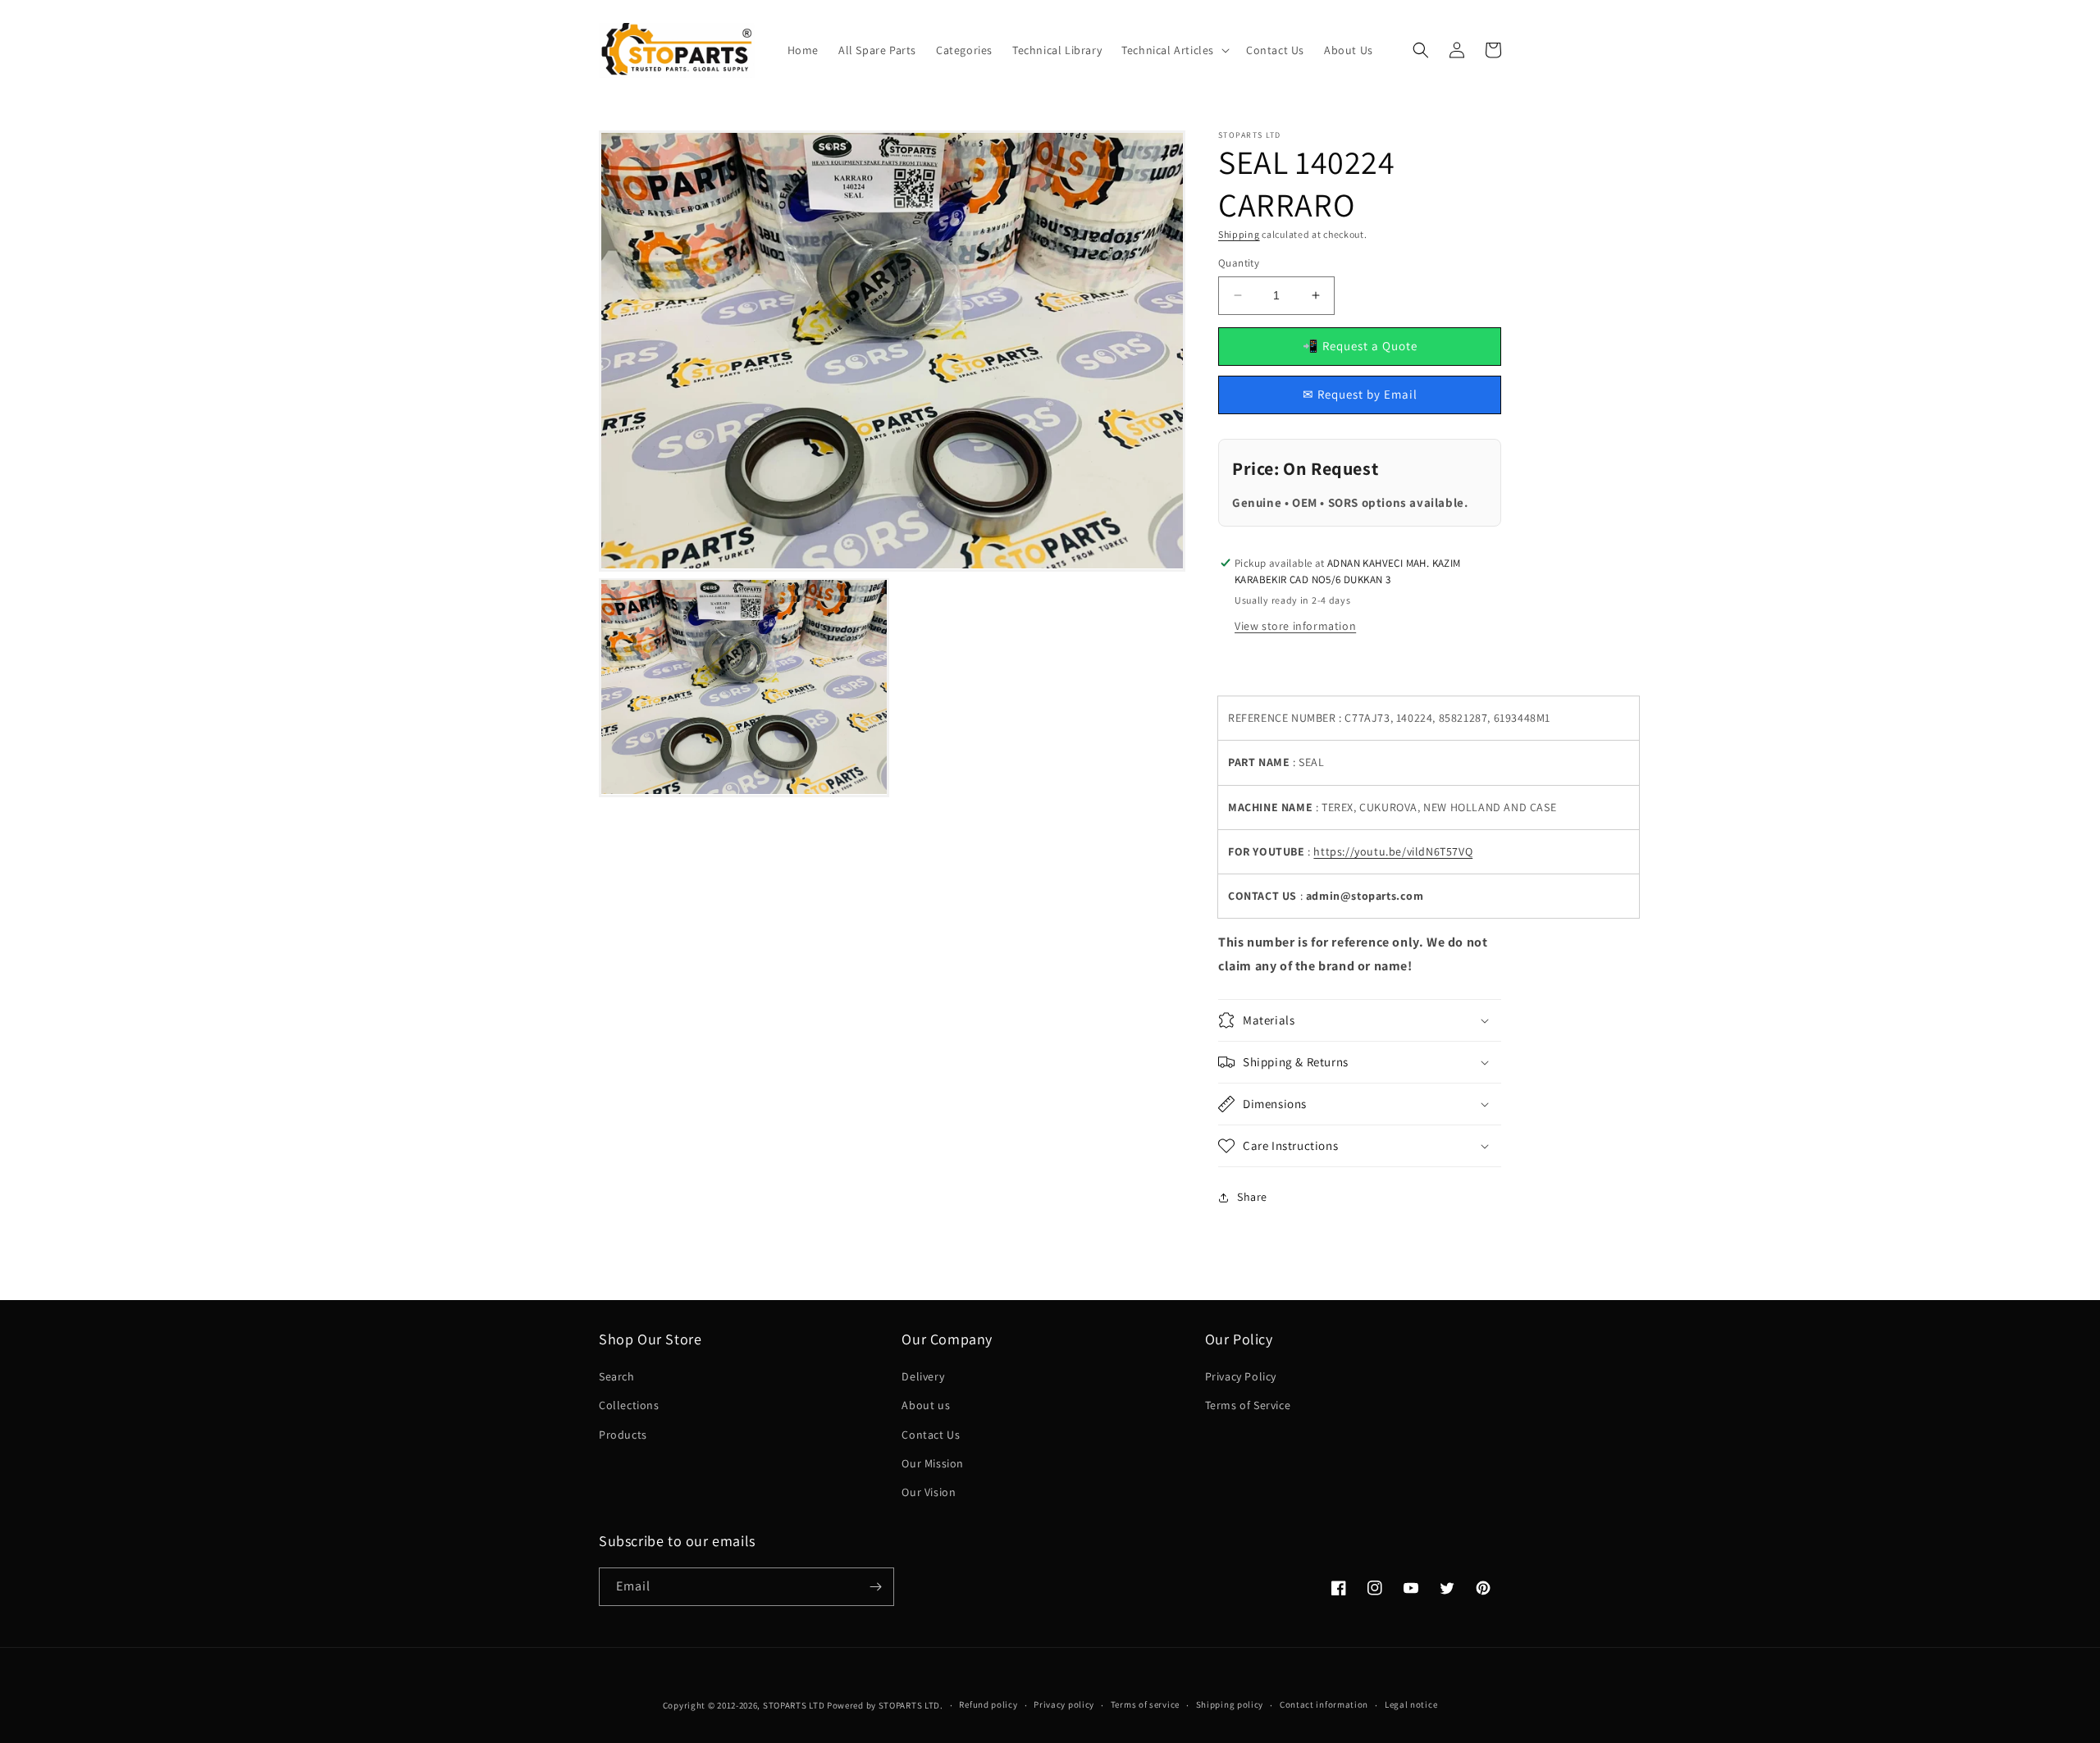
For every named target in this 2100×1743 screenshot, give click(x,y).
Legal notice (1411, 1704)
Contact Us (931, 1435)
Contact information (1324, 1704)
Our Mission (933, 1463)
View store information (1295, 626)
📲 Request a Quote (1360, 346)
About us (926, 1405)
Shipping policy (1230, 1704)
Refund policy (988, 1704)
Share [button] (1252, 1197)
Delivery (923, 1376)
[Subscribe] (875, 1587)
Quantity (1239, 263)
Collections (629, 1405)
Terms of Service (1248, 1405)
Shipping (1239, 234)
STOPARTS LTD (794, 1705)
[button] (1174, 50)
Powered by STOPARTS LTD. (885, 1705)
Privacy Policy (1241, 1376)
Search (617, 1376)
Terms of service (1145, 1704)
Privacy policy (1064, 1704)
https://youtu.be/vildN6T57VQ (1393, 851)
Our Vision (929, 1492)
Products (623, 1435)
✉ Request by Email (1360, 394)
